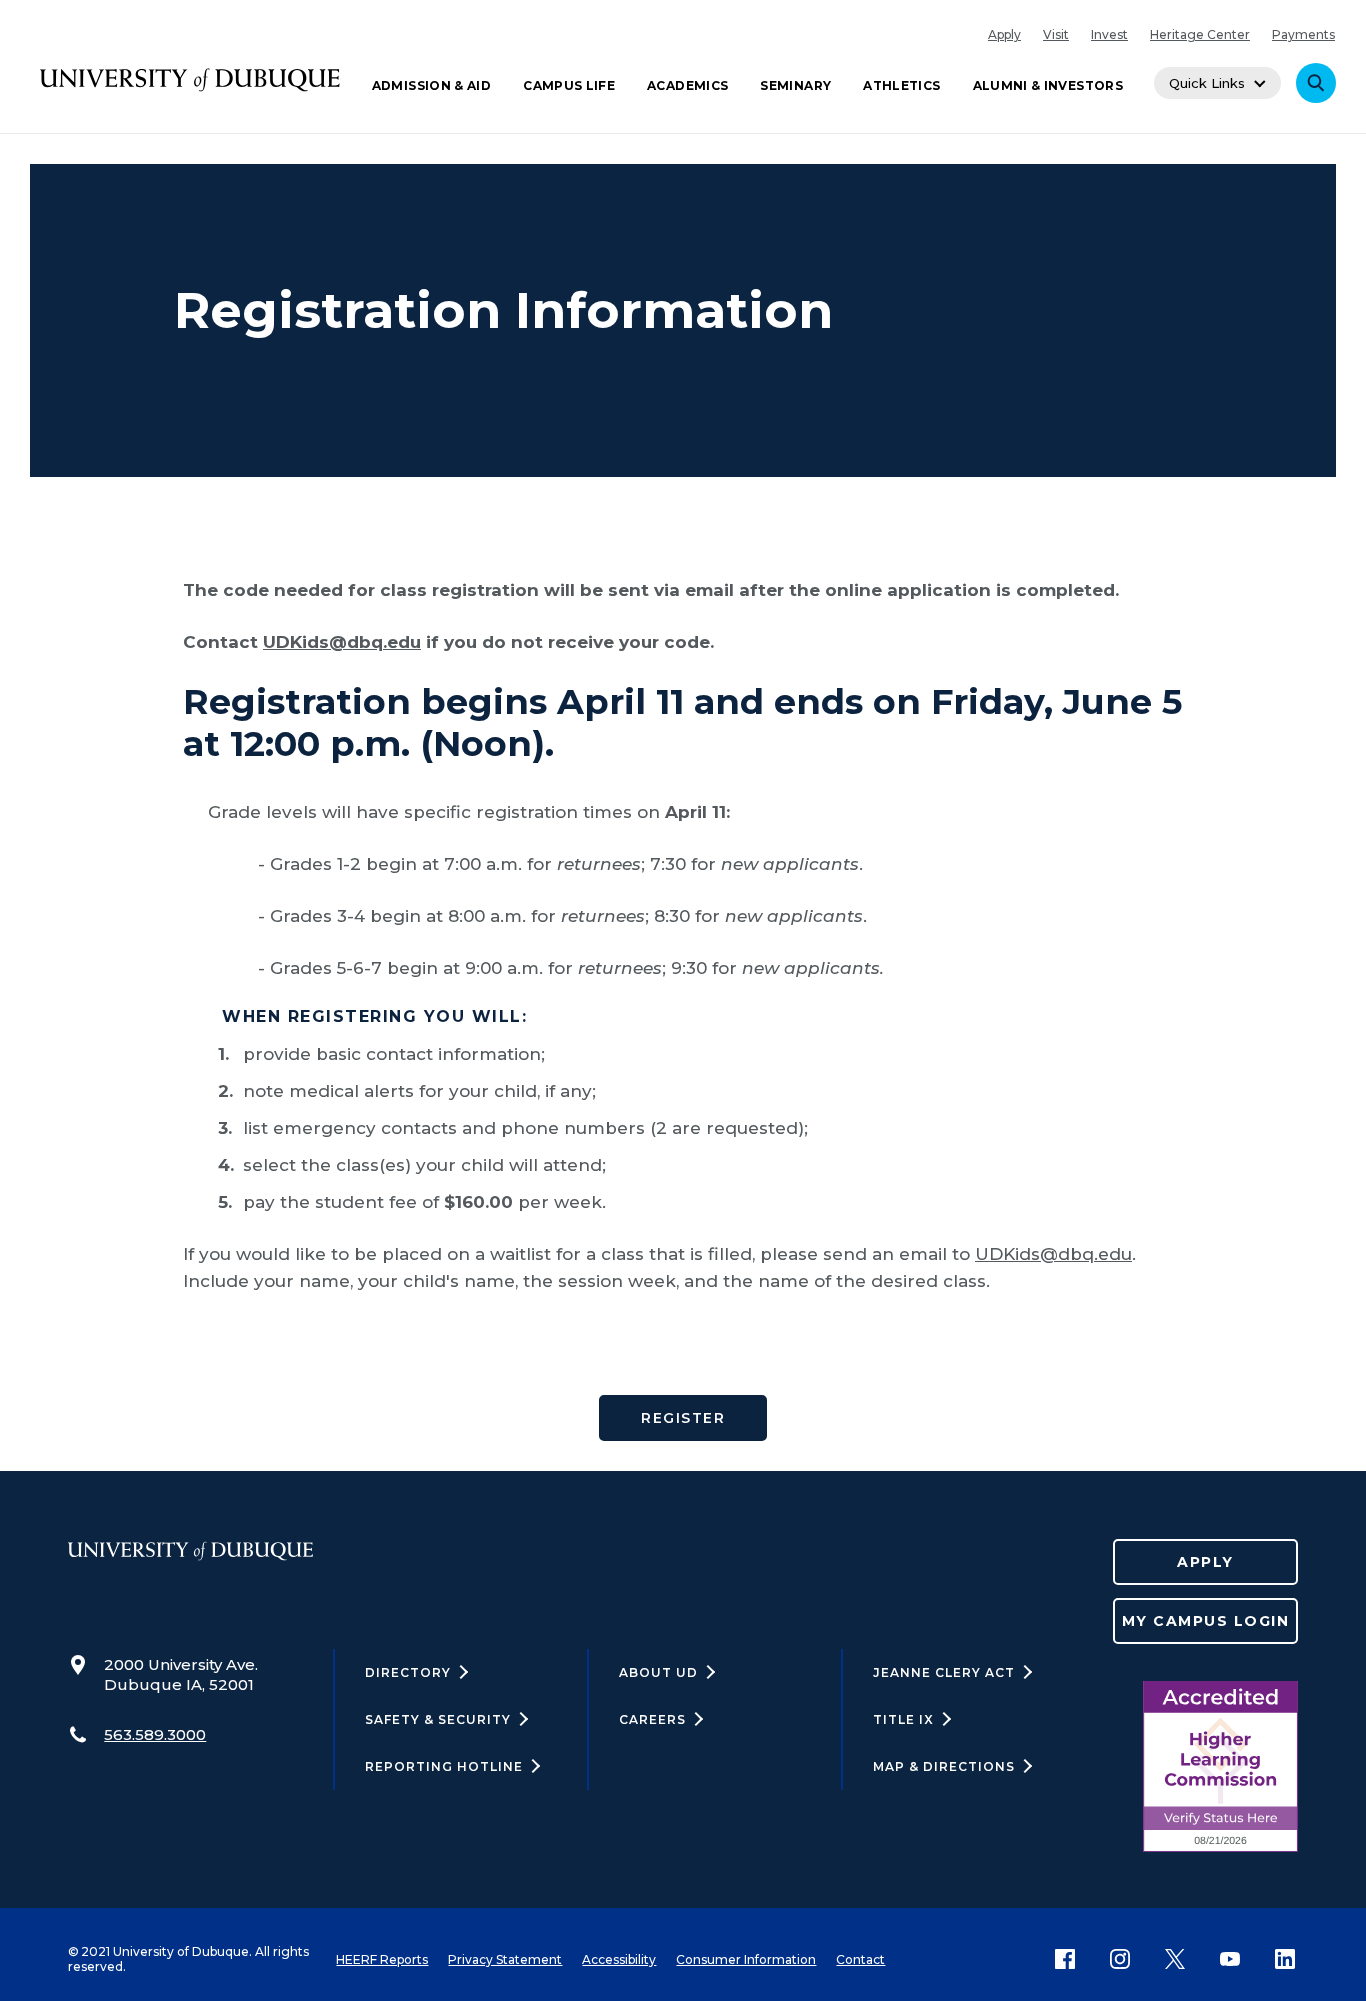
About (658, 1672)
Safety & (438, 1719)
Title (903, 1719)
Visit (1056, 34)
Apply (1004, 34)
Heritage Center (1200, 34)
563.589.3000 (155, 1734)
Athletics (901, 85)
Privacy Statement (505, 1959)
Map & (944, 1766)
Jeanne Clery (944, 1672)
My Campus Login (1206, 1621)
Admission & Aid (431, 85)
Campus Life (569, 85)
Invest (1109, 34)
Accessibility (619, 1959)
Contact (860, 1959)
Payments (1303, 34)
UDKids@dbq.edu (342, 642)
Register (683, 1418)
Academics (687, 85)
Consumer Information (746, 1959)
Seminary (795, 85)
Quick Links (1207, 83)
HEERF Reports (382, 1959)
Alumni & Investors (1048, 85)
